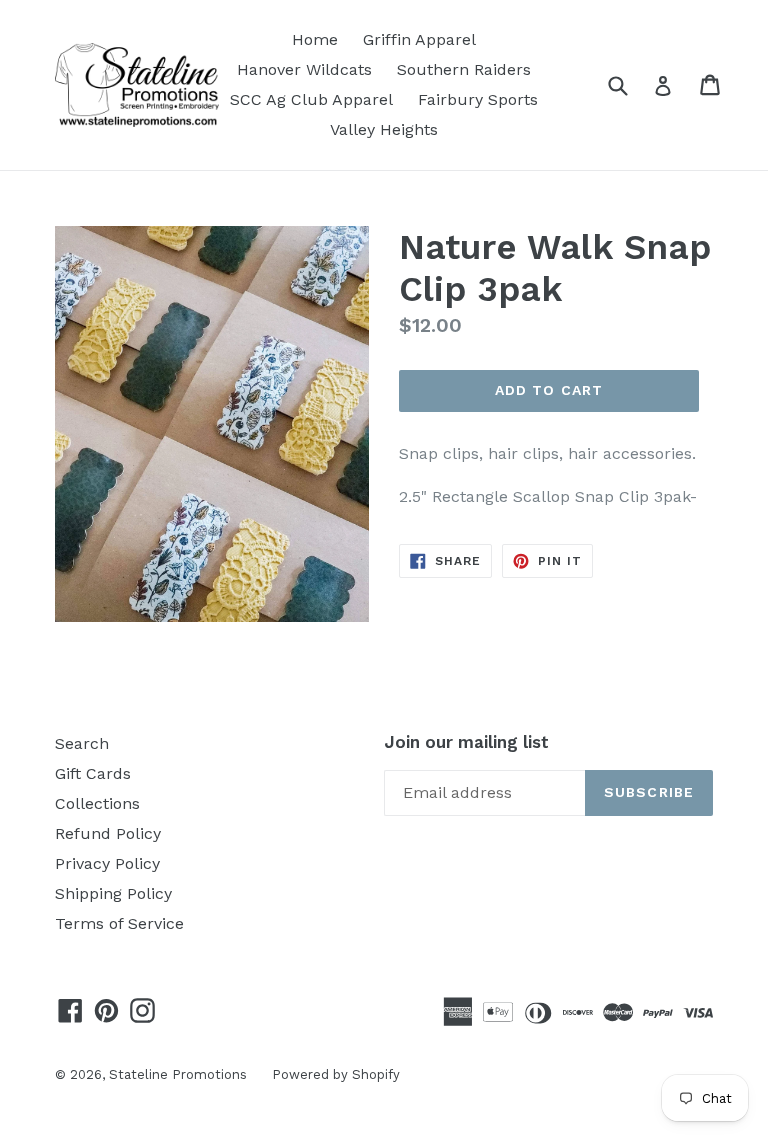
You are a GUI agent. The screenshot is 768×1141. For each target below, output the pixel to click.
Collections (97, 803)
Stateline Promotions (178, 1074)
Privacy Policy (107, 863)
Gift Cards (93, 773)
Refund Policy (108, 833)
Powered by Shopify (336, 1074)
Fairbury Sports (478, 99)
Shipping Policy (113, 893)
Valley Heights (384, 129)
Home (315, 39)
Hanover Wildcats (304, 69)
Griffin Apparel (419, 39)
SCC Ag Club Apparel (311, 99)
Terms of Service (119, 923)
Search (82, 743)
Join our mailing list (466, 742)
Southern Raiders (464, 69)
